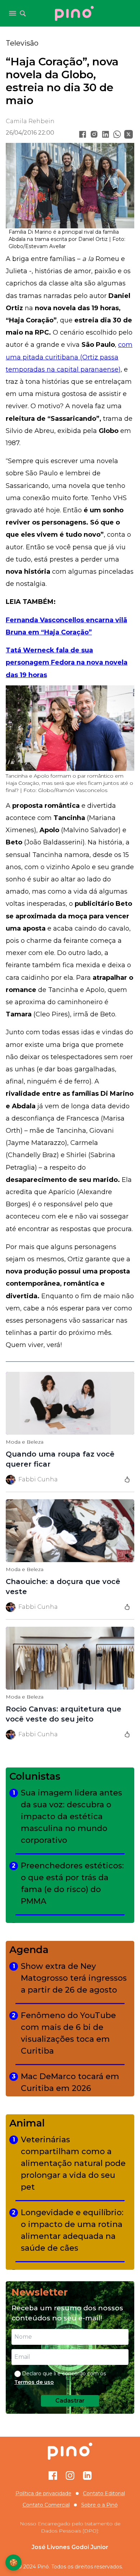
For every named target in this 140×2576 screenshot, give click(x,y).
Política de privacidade (43, 2493)
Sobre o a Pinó (99, 2505)
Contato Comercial (46, 2505)
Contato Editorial (104, 2493)
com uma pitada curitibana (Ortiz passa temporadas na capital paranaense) (69, 357)
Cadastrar (70, 2401)
